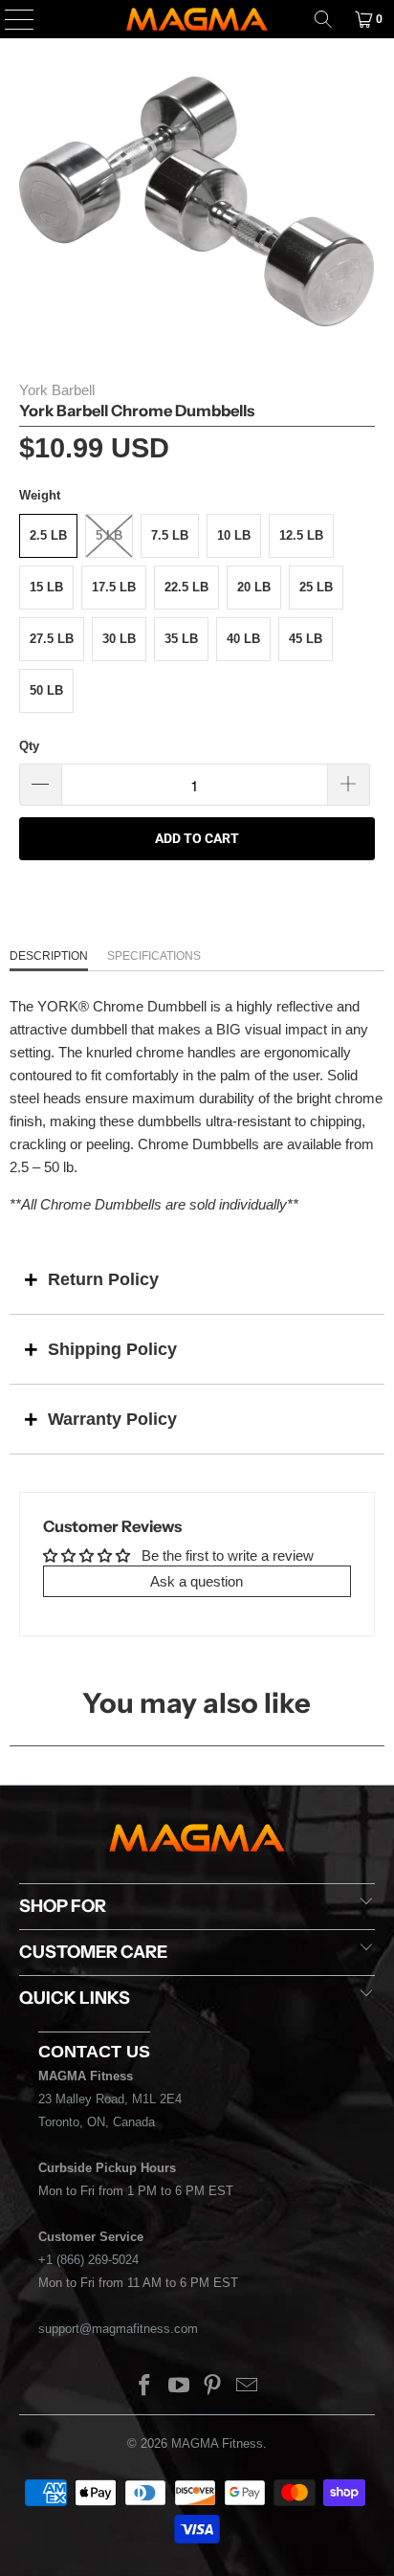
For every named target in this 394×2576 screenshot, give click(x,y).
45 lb (306, 639)
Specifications (154, 956)
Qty (29, 746)
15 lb (46, 587)
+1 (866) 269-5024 (88, 2260)
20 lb (254, 587)
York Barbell (57, 390)
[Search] (323, 19)
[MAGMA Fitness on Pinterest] (213, 2387)
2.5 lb (48, 535)
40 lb (243, 639)
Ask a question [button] (197, 1581)
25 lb (316, 587)
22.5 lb (186, 587)
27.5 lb (52, 639)
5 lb (109, 535)
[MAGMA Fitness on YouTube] (179, 2387)
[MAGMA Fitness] (197, 19)
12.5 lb (301, 535)
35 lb (181, 639)
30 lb (119, 639)
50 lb (46, 690)
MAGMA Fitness (217, 2443)
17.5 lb (114, 587)
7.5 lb (170, 535)
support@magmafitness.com (118, 2329)
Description (49, 956)
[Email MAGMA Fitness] (248, 2387)
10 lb (234, 535)
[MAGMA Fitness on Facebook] (145, 2387)
